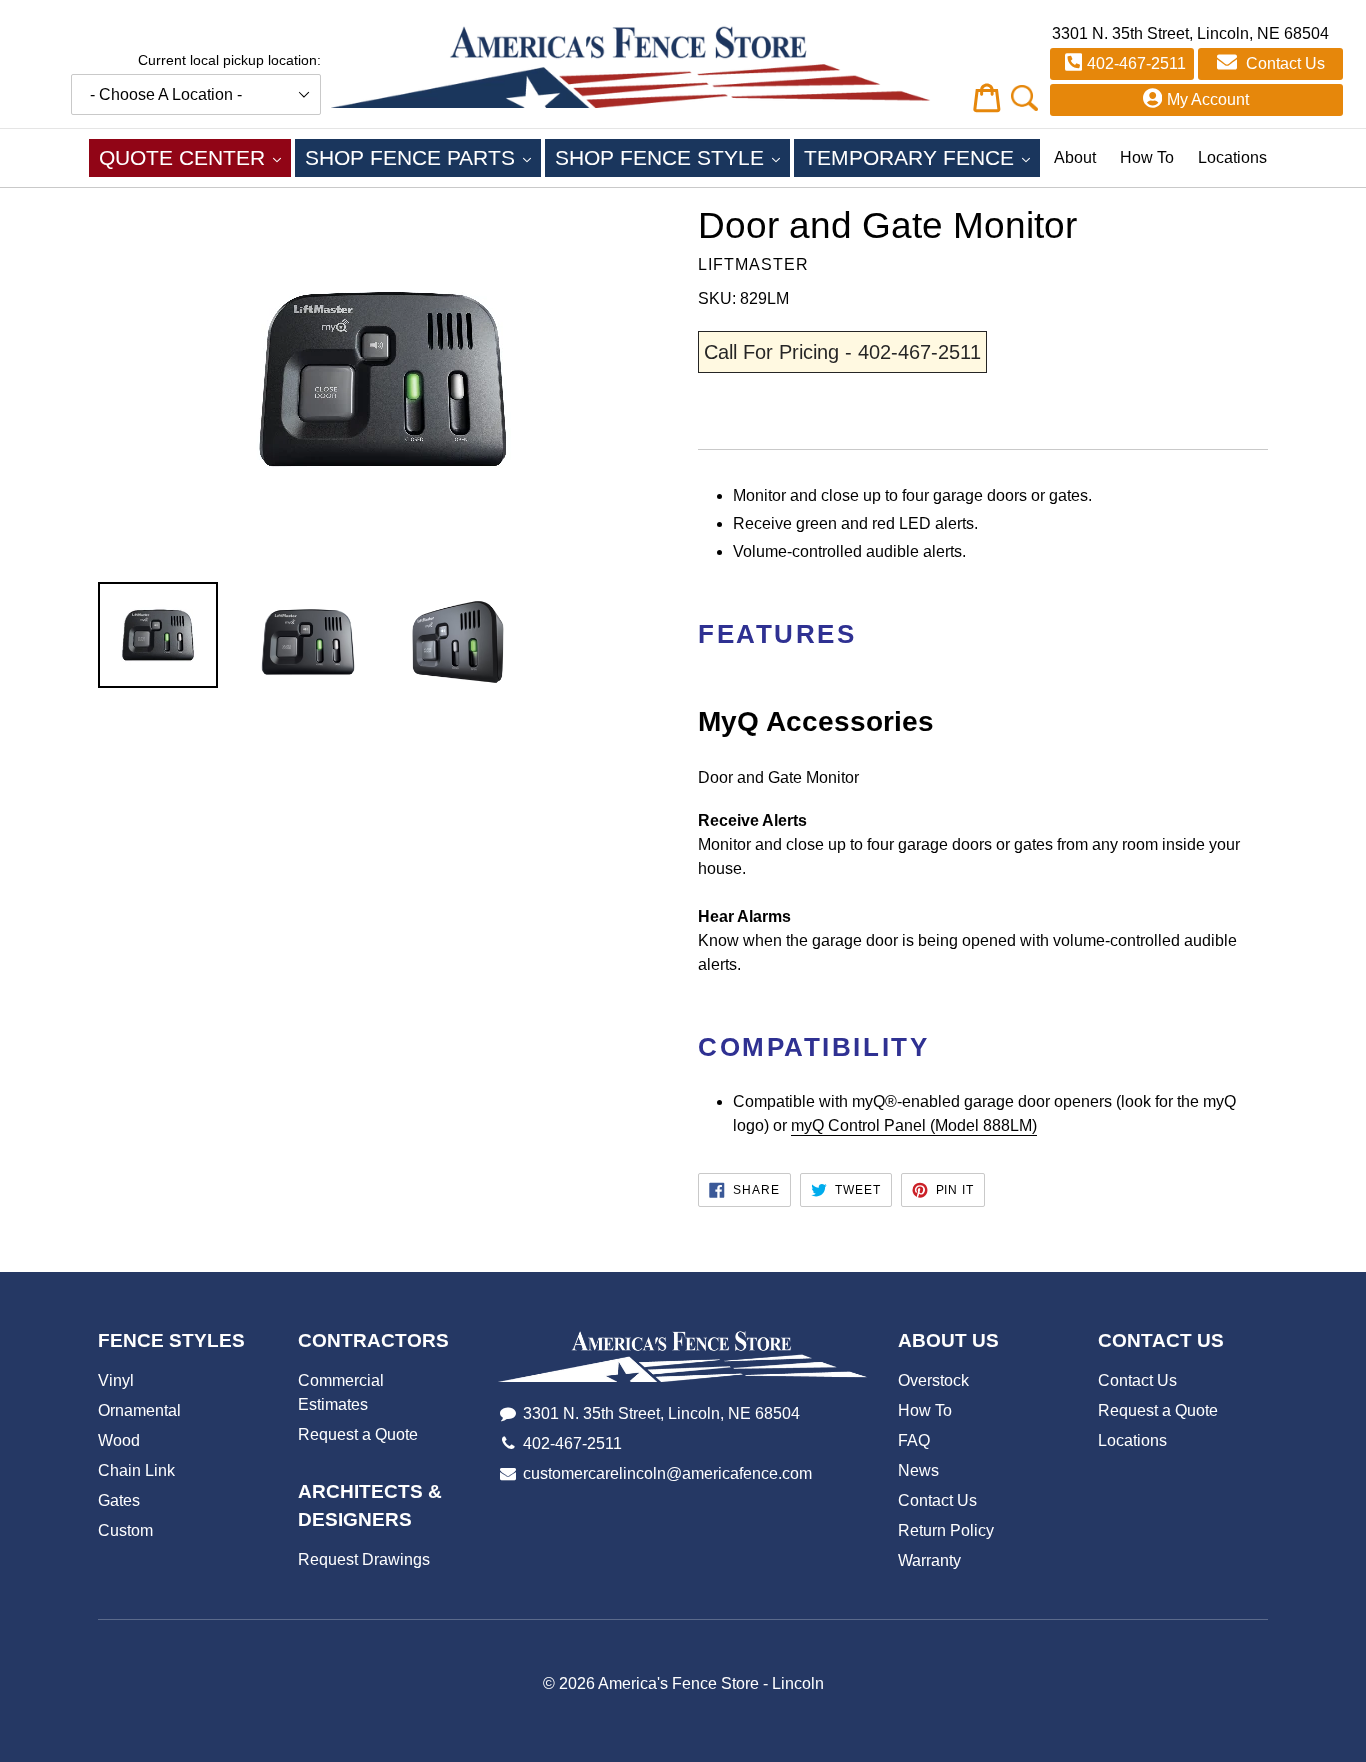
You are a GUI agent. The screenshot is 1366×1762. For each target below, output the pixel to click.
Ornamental (139, 1410)
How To (1147, 157)
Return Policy (946, 1530)
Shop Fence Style (672, 157)
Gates (119, 1500)
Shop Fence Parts (423, 157)
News (918, 1470)
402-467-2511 (1136, 63)
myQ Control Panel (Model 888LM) (914, 1125)
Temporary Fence (922, 157)
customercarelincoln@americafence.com (667, 1473)
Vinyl (116, 1380)
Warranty (929, 1560)
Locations (1232, 157)
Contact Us (1283, 63)
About (1075, 157)
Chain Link (136, 1470)
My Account (1208, 99)
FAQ (914, 1440)
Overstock (933, 1380)
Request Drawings (364, 1559)
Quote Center (195, 157)
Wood (119, 1440)
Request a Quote (358, 1434)
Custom (125, 1530)
